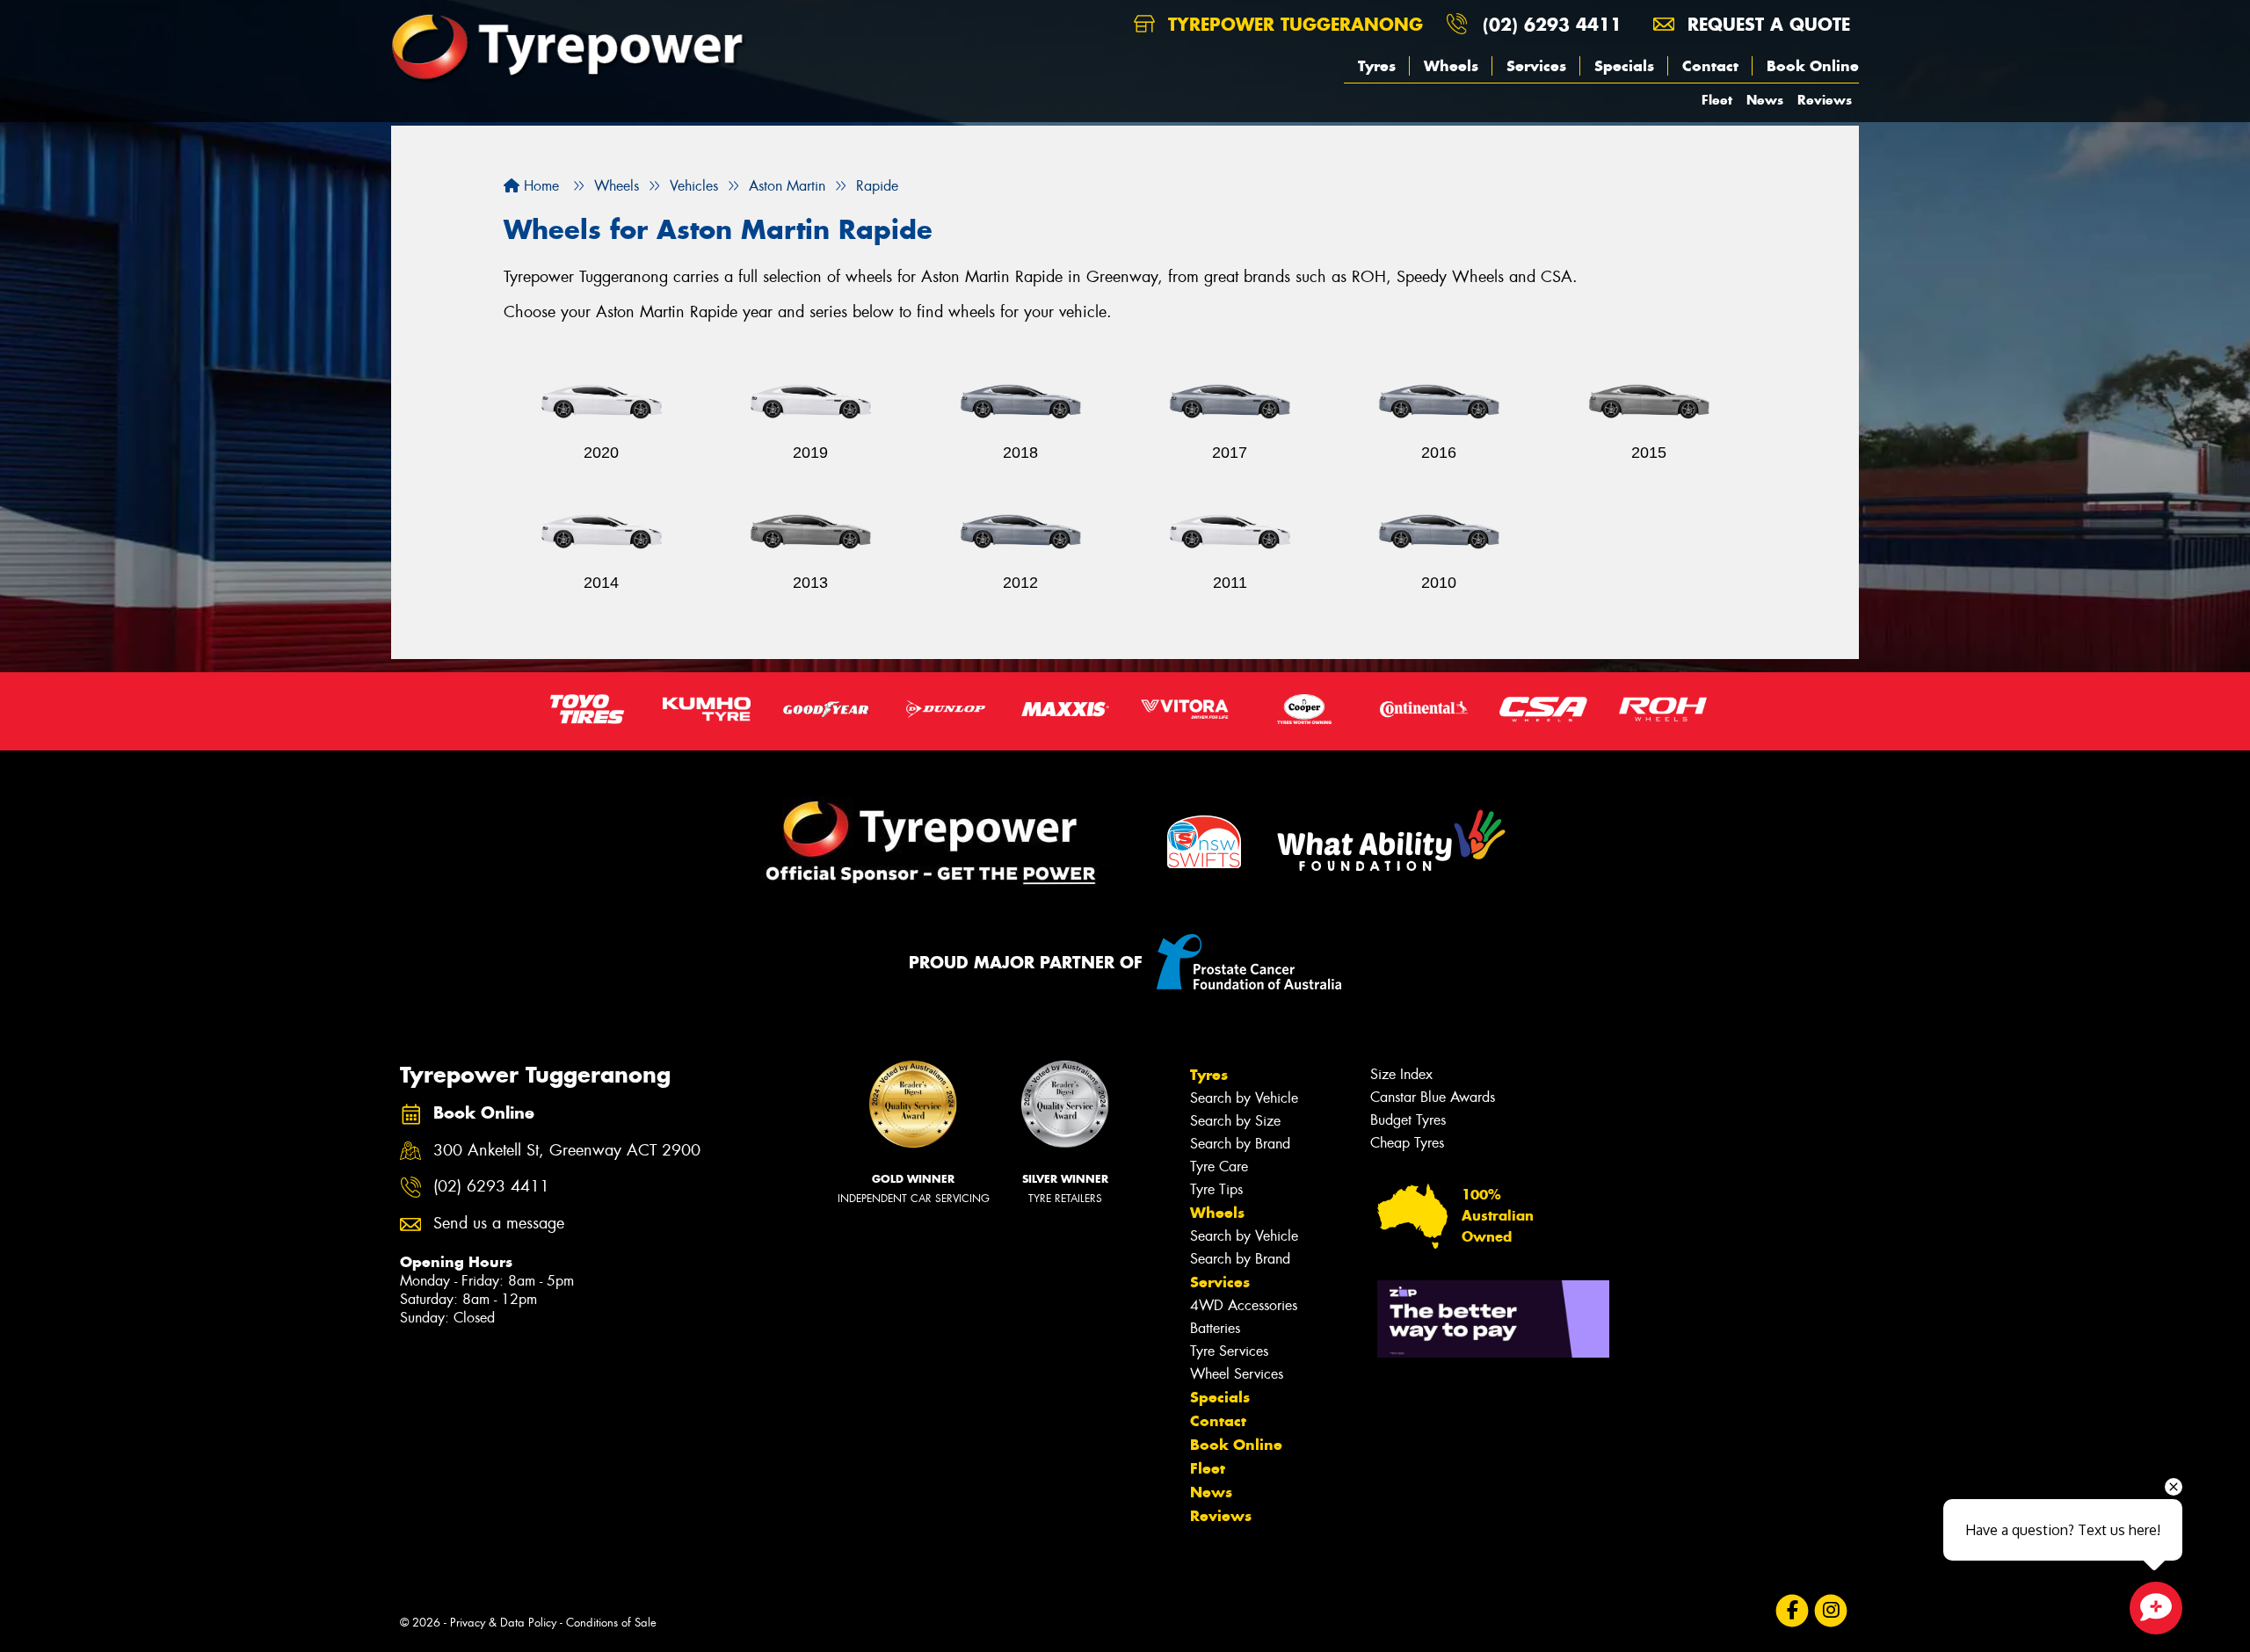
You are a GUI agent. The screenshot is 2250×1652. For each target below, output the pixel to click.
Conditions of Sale (611, 1623)
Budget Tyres (1408, 1120)
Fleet (1717, 100)
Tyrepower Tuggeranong (1292, 24)
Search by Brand (1240, 1144)
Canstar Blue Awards (1433, 1097)
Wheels (1451, 66)
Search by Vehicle (1244, 1098)
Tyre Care (1219, 1167)
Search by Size (1235, 1121)
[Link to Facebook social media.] (1793, 1610)
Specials (1624, 66)
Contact (1710, 66)
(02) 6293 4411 (1552, 24)
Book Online (1813, 66)
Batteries (1215, 1328)
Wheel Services (1237, 1374)
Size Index (1401, 1074)
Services (1536, 66)
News (1765, 100)
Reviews (1825, 100)
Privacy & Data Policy (503, 1623)
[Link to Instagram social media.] (1831, 1610)
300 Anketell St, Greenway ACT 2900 (567, 1151)
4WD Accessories (1244, 1305)
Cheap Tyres (1407, 1143)
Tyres (1377, 66)
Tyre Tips (1216, 1189)
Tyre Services (1229, 1351)
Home (539, 186)
